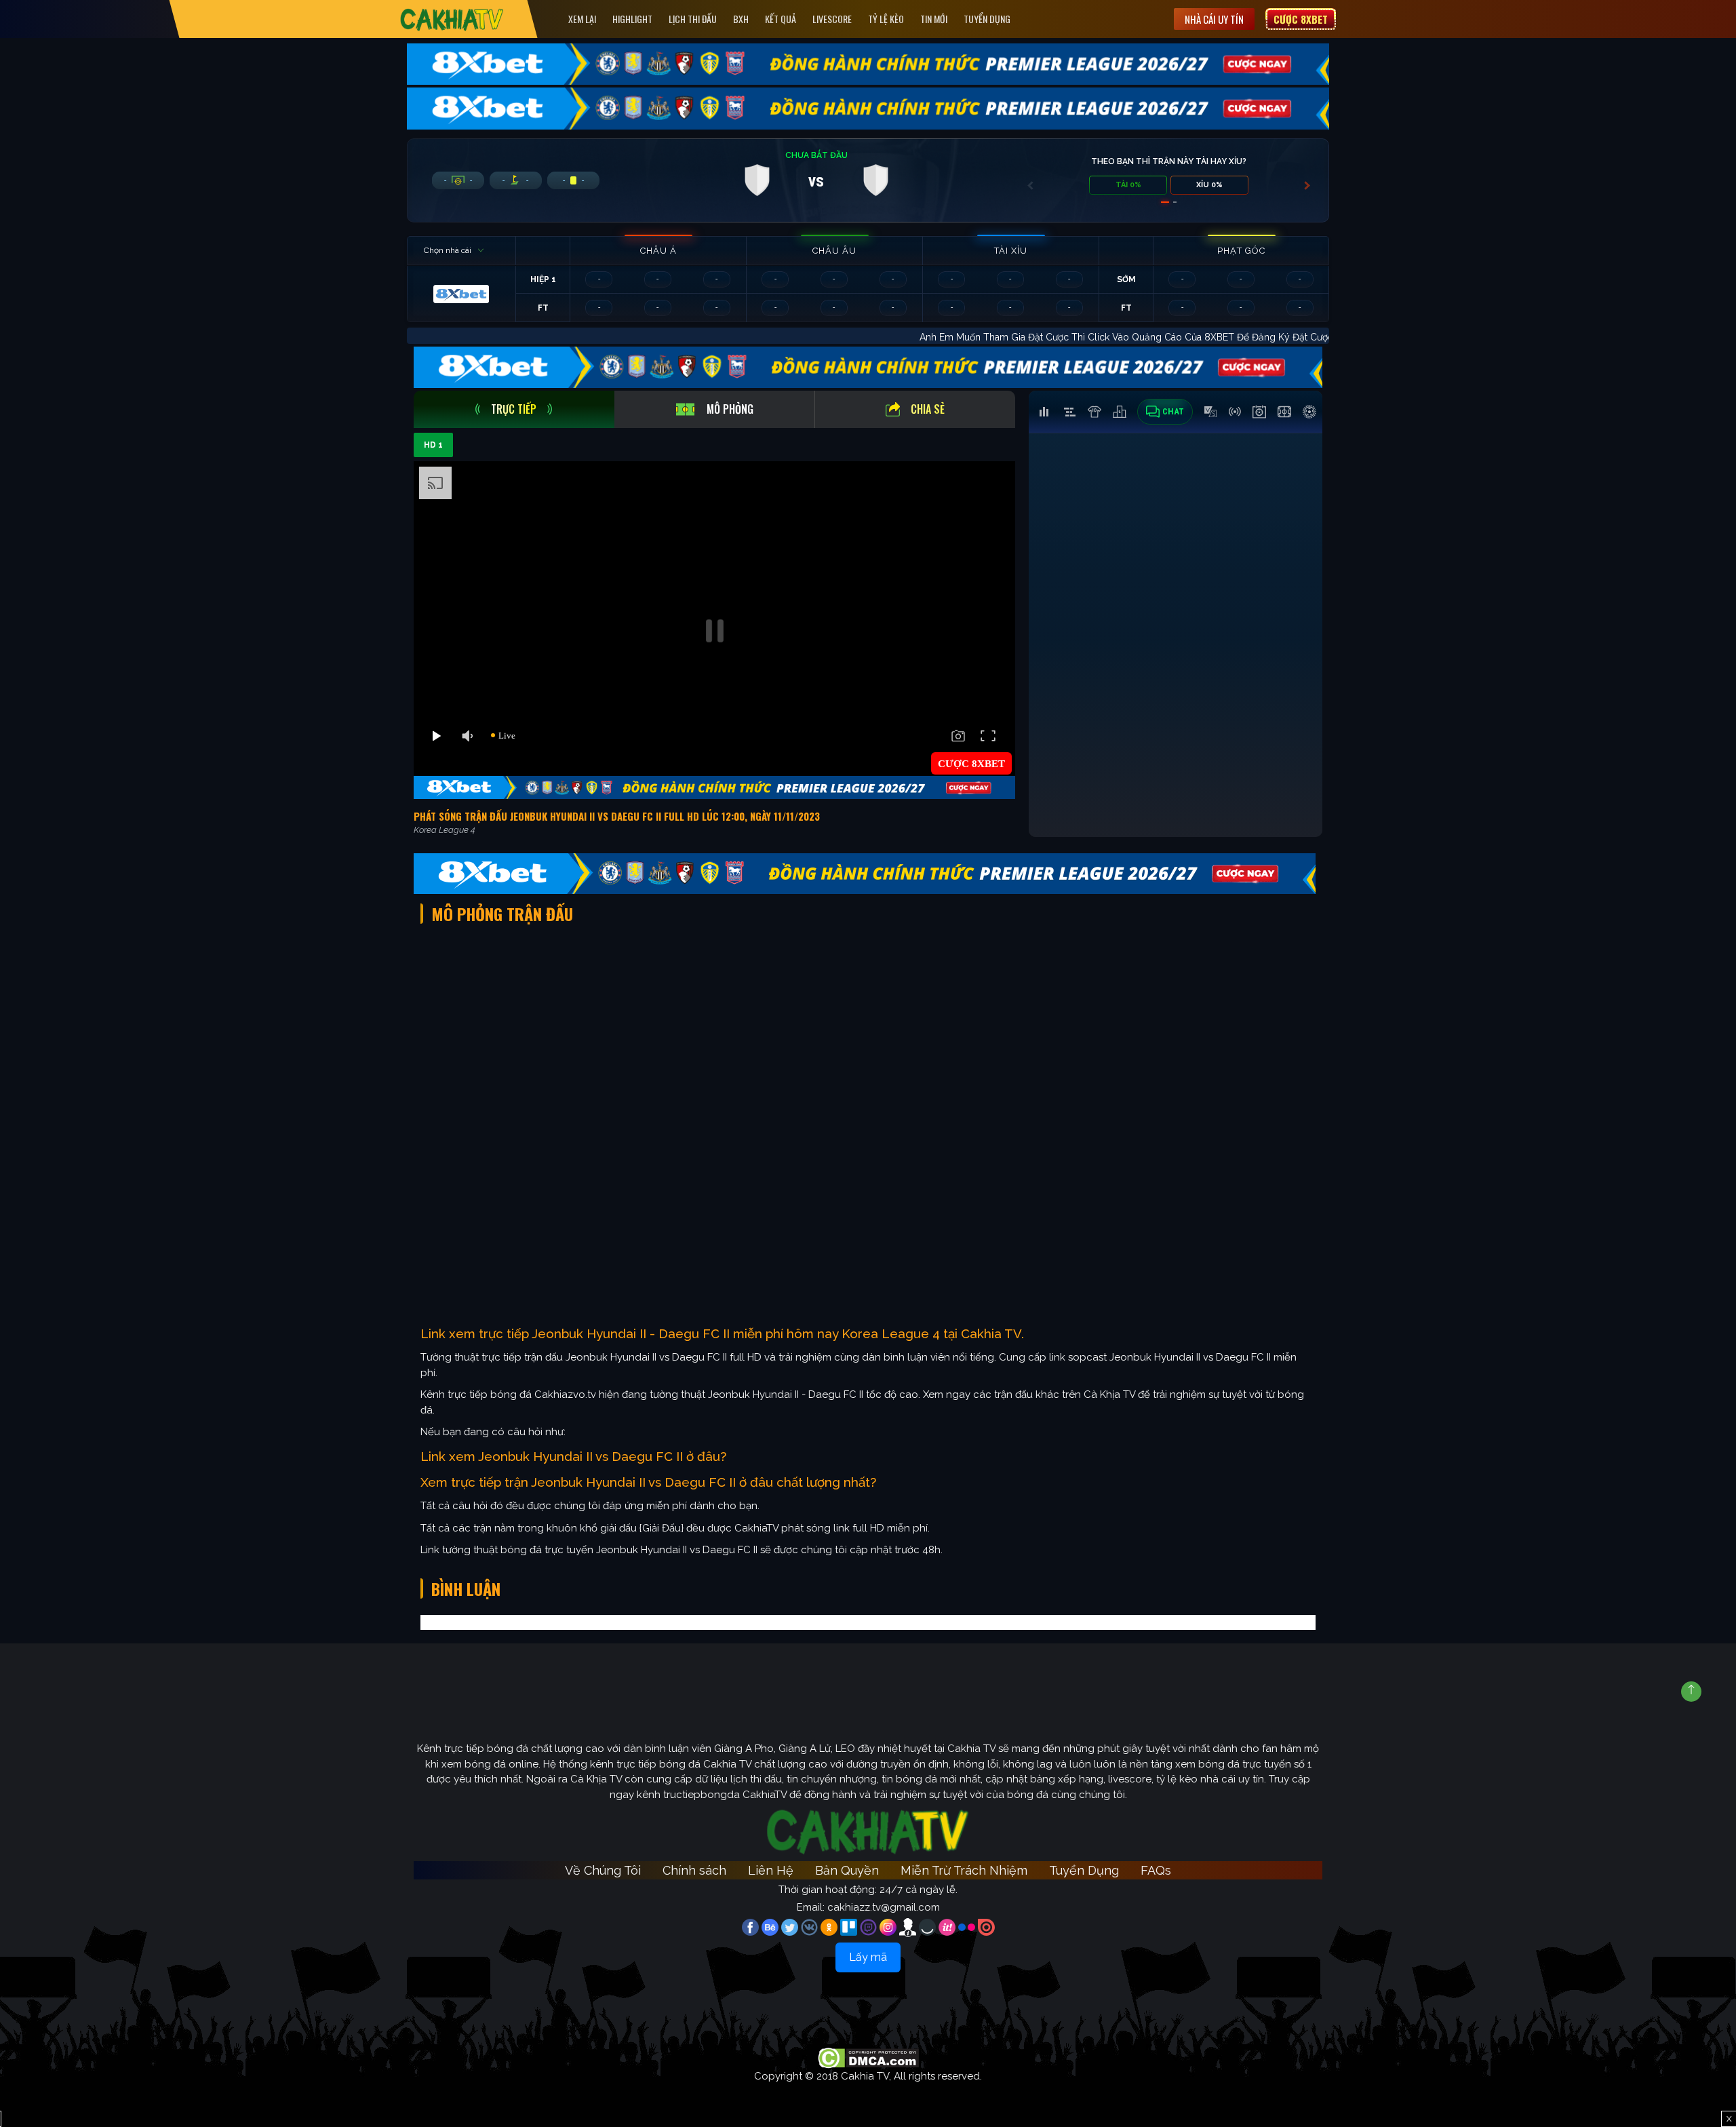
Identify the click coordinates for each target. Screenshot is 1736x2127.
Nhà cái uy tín (1214, 19)
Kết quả (781, 19)
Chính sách (694, 1870)
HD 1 (433, 445)
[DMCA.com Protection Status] (868, 2057)
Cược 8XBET (1301, 19)
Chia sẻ (928, 409)
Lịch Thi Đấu (693, 19)
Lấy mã (868, 1957)
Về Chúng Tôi (603, 1870)
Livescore (832, 19)
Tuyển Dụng (987, 19)
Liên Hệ (771, 1870)
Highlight (632, 19)
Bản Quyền (847, 1870)
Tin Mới (934, 19)
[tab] (514, 409)
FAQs (1156, 1870)
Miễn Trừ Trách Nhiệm (964, 1870)
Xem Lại (582, 19)
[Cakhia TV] (452, 19)
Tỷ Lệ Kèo (886, 19)
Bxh (741, 19)
